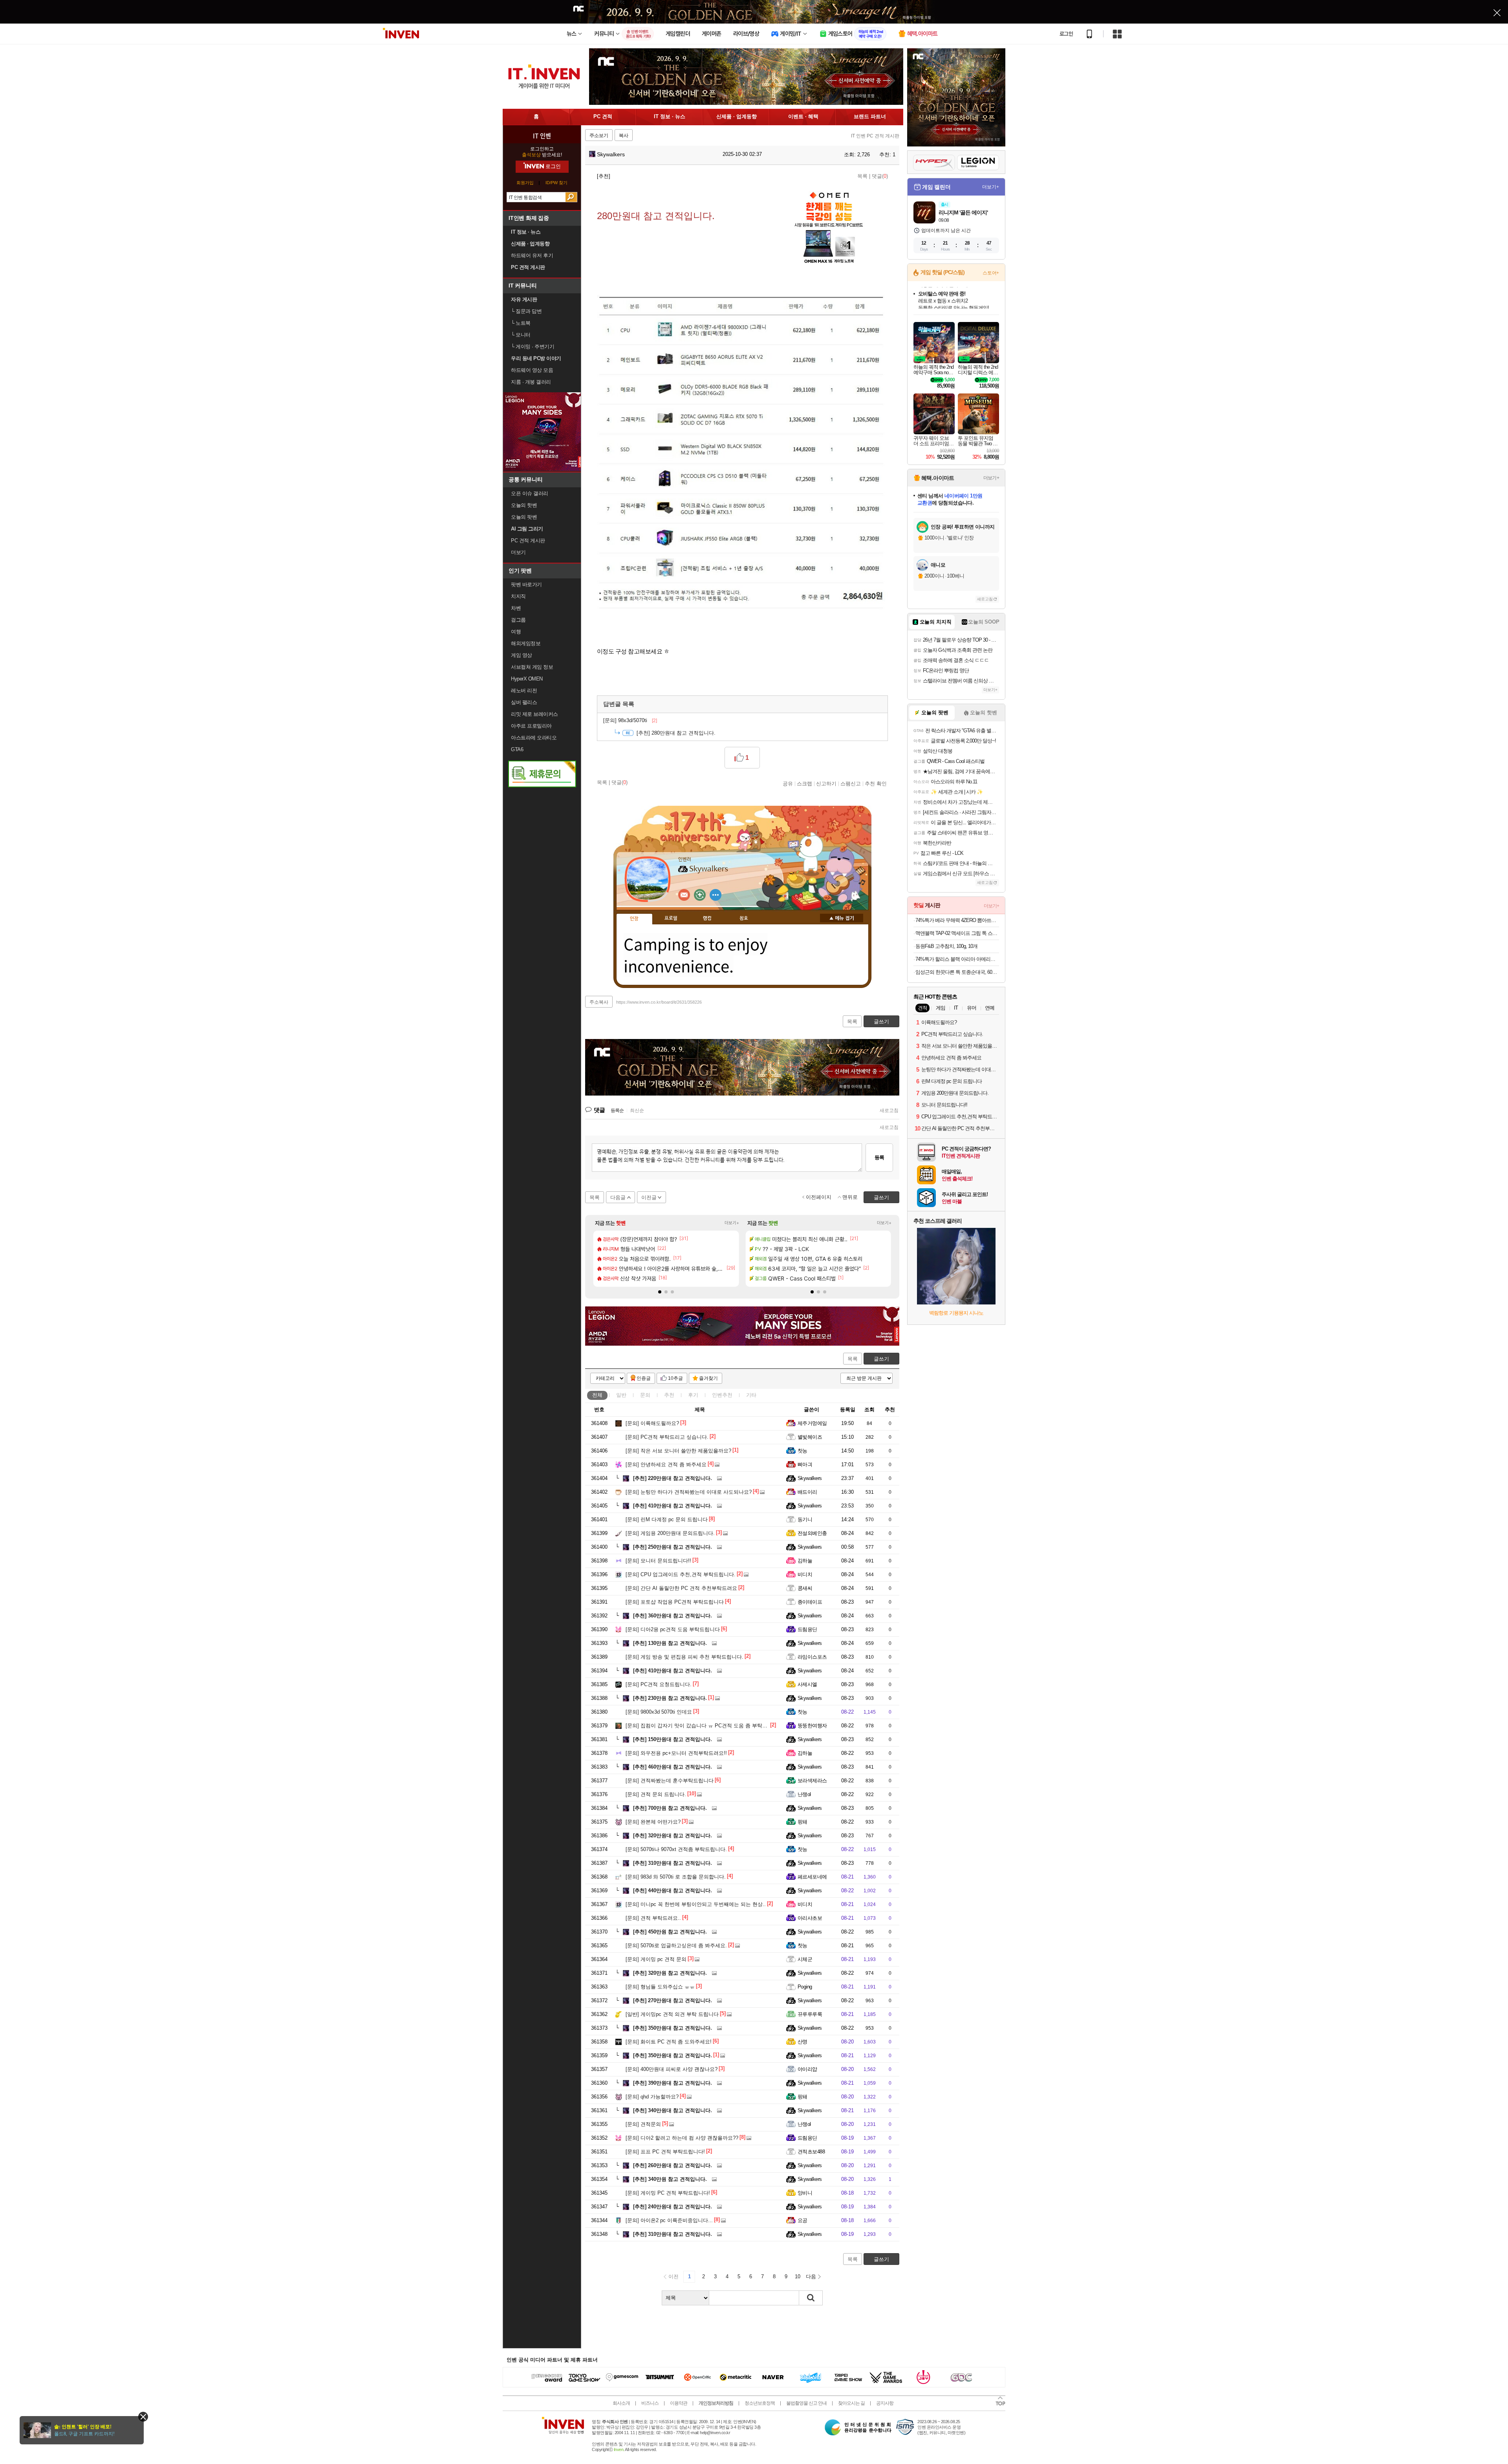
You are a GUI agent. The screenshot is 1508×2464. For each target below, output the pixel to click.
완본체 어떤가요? (653, 1822)
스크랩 (804, 783)
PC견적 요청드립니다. (659, 1684)
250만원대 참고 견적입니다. (673, 1547)
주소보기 (599, 135)
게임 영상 (522, 655)
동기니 (805, 1519)
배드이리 (807, 1492)
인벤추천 (722, 1395)
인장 (634, 919)
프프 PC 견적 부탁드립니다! (665, 2152)
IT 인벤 (542, 135)
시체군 (805, 1959)
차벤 (516, 608)
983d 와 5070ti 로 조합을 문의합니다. (676, 1877)
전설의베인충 (812, 1533)
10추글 (675, 1378)
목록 (862, 176)
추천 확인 (876, 783)
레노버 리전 (524, 691)
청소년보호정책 (760, 2403)
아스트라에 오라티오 (534, 738)
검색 (571, 197)
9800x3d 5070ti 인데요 (659, 1712)
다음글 (618, 1197)
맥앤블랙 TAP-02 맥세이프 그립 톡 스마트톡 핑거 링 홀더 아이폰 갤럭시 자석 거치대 (957, 933)
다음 (811, 2277)
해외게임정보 (526, 643)
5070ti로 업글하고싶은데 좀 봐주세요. (676, 1945)
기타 (751, 1395)
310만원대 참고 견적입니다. (673, 1863)
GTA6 (517, 749)
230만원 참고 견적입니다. (670, 1698)
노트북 (521, 323)
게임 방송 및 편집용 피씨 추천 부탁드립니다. (684, 1657)
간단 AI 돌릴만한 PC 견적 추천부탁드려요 (681, 1588)
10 (798, 2277)
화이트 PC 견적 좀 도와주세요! (669, 2042)
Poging (805, 1987)
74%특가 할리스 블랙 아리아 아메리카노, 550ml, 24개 (957, 959)
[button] (660, 1292)
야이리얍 (807, 2069)
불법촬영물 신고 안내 (806, 2403)
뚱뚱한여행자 (812, 1726)
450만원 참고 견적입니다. (670, 1932)
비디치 (805, 1574)
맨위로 (850, 1197)
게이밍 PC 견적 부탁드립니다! (668, 2193)
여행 (516, 632)
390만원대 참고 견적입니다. (673, 2083)
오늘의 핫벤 (524, 505)
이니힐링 (700, 895)
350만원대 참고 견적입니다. (673, 2028)
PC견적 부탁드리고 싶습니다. (667, 1437)
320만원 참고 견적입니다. (670, 1973)
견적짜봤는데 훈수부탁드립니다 (670, 1781)
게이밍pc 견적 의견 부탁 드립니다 (672, 2014)
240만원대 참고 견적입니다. (673, 2207)
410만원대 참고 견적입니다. (673, 1506)
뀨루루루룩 (810, 2014)
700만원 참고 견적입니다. (670, 1808)
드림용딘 (807, 1629)
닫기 (143, 2417)
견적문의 (643, 2124)
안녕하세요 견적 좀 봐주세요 (666, 1464)
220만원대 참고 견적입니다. (673, 1478)
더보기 (716, 895)
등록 (879, 1157)
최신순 (637, 1110)
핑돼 (802, 1822)
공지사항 (885, 2403)
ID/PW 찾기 (556, 183)
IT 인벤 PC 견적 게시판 (875, 136)
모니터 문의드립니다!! (658, 1561)
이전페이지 (819, 1197)
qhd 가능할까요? (652, 2097)
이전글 (649, 1197)
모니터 (521, 335)
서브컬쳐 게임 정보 (532, 667)
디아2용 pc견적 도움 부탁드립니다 (673, 1629)
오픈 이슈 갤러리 (530, 493)
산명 (802, 2042)
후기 (693, 1395)
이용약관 (679, 2403)
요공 (802, 2220)
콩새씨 (805, 1588)
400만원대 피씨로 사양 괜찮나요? (672, 2069)
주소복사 (599, 1002)
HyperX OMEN (527, 679)
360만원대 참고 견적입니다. (673, 1616)
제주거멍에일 (812, 1423)
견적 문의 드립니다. (656, 1794)
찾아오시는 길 (851, 2403)
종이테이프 (810, 1602)
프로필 (671, 918)
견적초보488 (811, 2152)
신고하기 (826, 783)
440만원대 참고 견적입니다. (673, 1891)
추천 (669, 1395)
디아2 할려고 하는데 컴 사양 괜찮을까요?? (682, 2138)
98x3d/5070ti (630, 720)
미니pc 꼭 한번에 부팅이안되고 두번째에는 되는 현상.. (696, 1904)
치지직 (518, 596)
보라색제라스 (812, 1781)
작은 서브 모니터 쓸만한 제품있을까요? (678, 1451)
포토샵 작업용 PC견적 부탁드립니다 (675, 1602)
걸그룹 (518, 620)
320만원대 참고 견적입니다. (673, 1836)
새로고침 (889, 1110)
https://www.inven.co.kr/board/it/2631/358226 (659, 1002)
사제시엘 (807, 1684)
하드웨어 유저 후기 (532, 255)
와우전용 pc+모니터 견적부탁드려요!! (676, 1753)
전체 (597, 1395)
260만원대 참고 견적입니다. (673, 2165)
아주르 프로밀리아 (531, 726)
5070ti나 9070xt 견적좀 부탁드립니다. (676, 1849)
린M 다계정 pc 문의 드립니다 (667, 1519)
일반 (621, 1395)
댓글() (880, 176)
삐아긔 (805, 1464)
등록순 (617, 1110)
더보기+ (732, 1223)
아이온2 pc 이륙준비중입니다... (669, 2220)
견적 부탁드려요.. (653, 1918)
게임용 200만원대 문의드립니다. (670, 1533)
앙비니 (805, 2193)
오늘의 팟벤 (524, 517)
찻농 (802, 1451)
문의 (645, 1395)
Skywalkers (610, 154)
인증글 (644, 1378)
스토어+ (991, 273)
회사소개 (621, 2403)
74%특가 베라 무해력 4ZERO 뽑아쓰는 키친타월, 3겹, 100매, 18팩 (957, 920)
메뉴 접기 (842, 918)
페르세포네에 (812, 1877)
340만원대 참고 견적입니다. (673, 2110)
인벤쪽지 (684, 895)
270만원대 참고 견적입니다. (673, 2000)
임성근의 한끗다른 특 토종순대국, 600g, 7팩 (957, 972)
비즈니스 (650, 2403)
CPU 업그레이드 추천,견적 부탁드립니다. (681, 1574)
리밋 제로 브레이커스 (534, 714)
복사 (624, 135)
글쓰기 (881, 1359)
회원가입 (525, 183)
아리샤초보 (810, 1918)
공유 (788, 783)
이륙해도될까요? (652, 1423)
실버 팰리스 (524, 702)
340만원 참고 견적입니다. (670, 2179)
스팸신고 (851, 783)
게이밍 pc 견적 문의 (656, 1959)
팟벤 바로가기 (526, 584)
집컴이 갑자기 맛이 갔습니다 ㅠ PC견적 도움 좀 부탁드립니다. (705, 1726)
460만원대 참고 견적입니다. (673, 1767)
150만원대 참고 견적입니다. (673, 1739)
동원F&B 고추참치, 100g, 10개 (946, 946)
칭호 (744, 918)
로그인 (1066, 34)
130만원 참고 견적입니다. (670, 1643)
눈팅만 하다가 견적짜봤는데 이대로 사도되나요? (689, 1492)
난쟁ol (804, 1794)
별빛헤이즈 (810, 1437)
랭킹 (707, 918)
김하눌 (805, 1561)
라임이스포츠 (812, 1657)
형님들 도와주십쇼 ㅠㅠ (660, 1987)
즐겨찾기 (708, 1378)
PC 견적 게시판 (528, 541)
